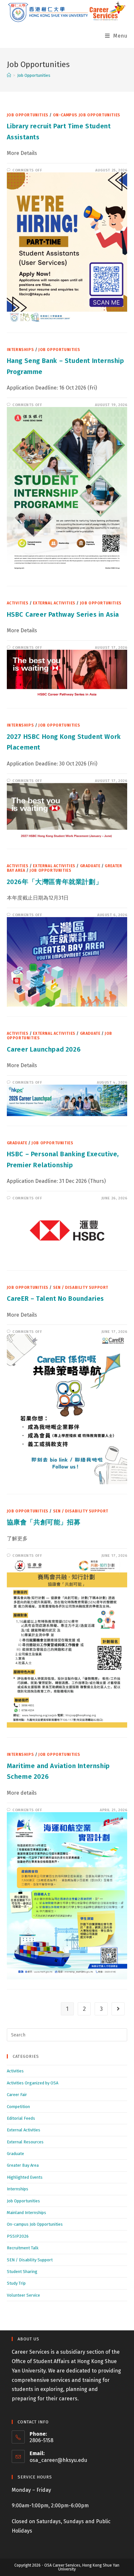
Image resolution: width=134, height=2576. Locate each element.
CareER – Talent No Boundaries (55, 1299)
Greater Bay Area (23, 2165)
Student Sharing (22, 2272)
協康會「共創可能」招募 (44, 1522)
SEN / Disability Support (81, 1288)
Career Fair (17, 2095)
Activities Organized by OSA (33, 2083)
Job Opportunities (28, 115)
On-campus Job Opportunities (87, 115)
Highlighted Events (25, 2177)
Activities (18, 603)
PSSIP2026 (18, 2236)
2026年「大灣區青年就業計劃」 (55, 882)
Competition (18, 2107)
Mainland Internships (27, 2213)
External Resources (25, 2142)
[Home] (9, 75)
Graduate (90, 866)
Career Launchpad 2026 (44, 1049)
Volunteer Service (23, 2295)
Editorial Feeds (21, 2118)
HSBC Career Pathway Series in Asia (63, 614)
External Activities (54, 603)
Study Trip (16, 2283)
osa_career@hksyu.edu (58, 2460)
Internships (20, 350)
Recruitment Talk (23, 2248)
